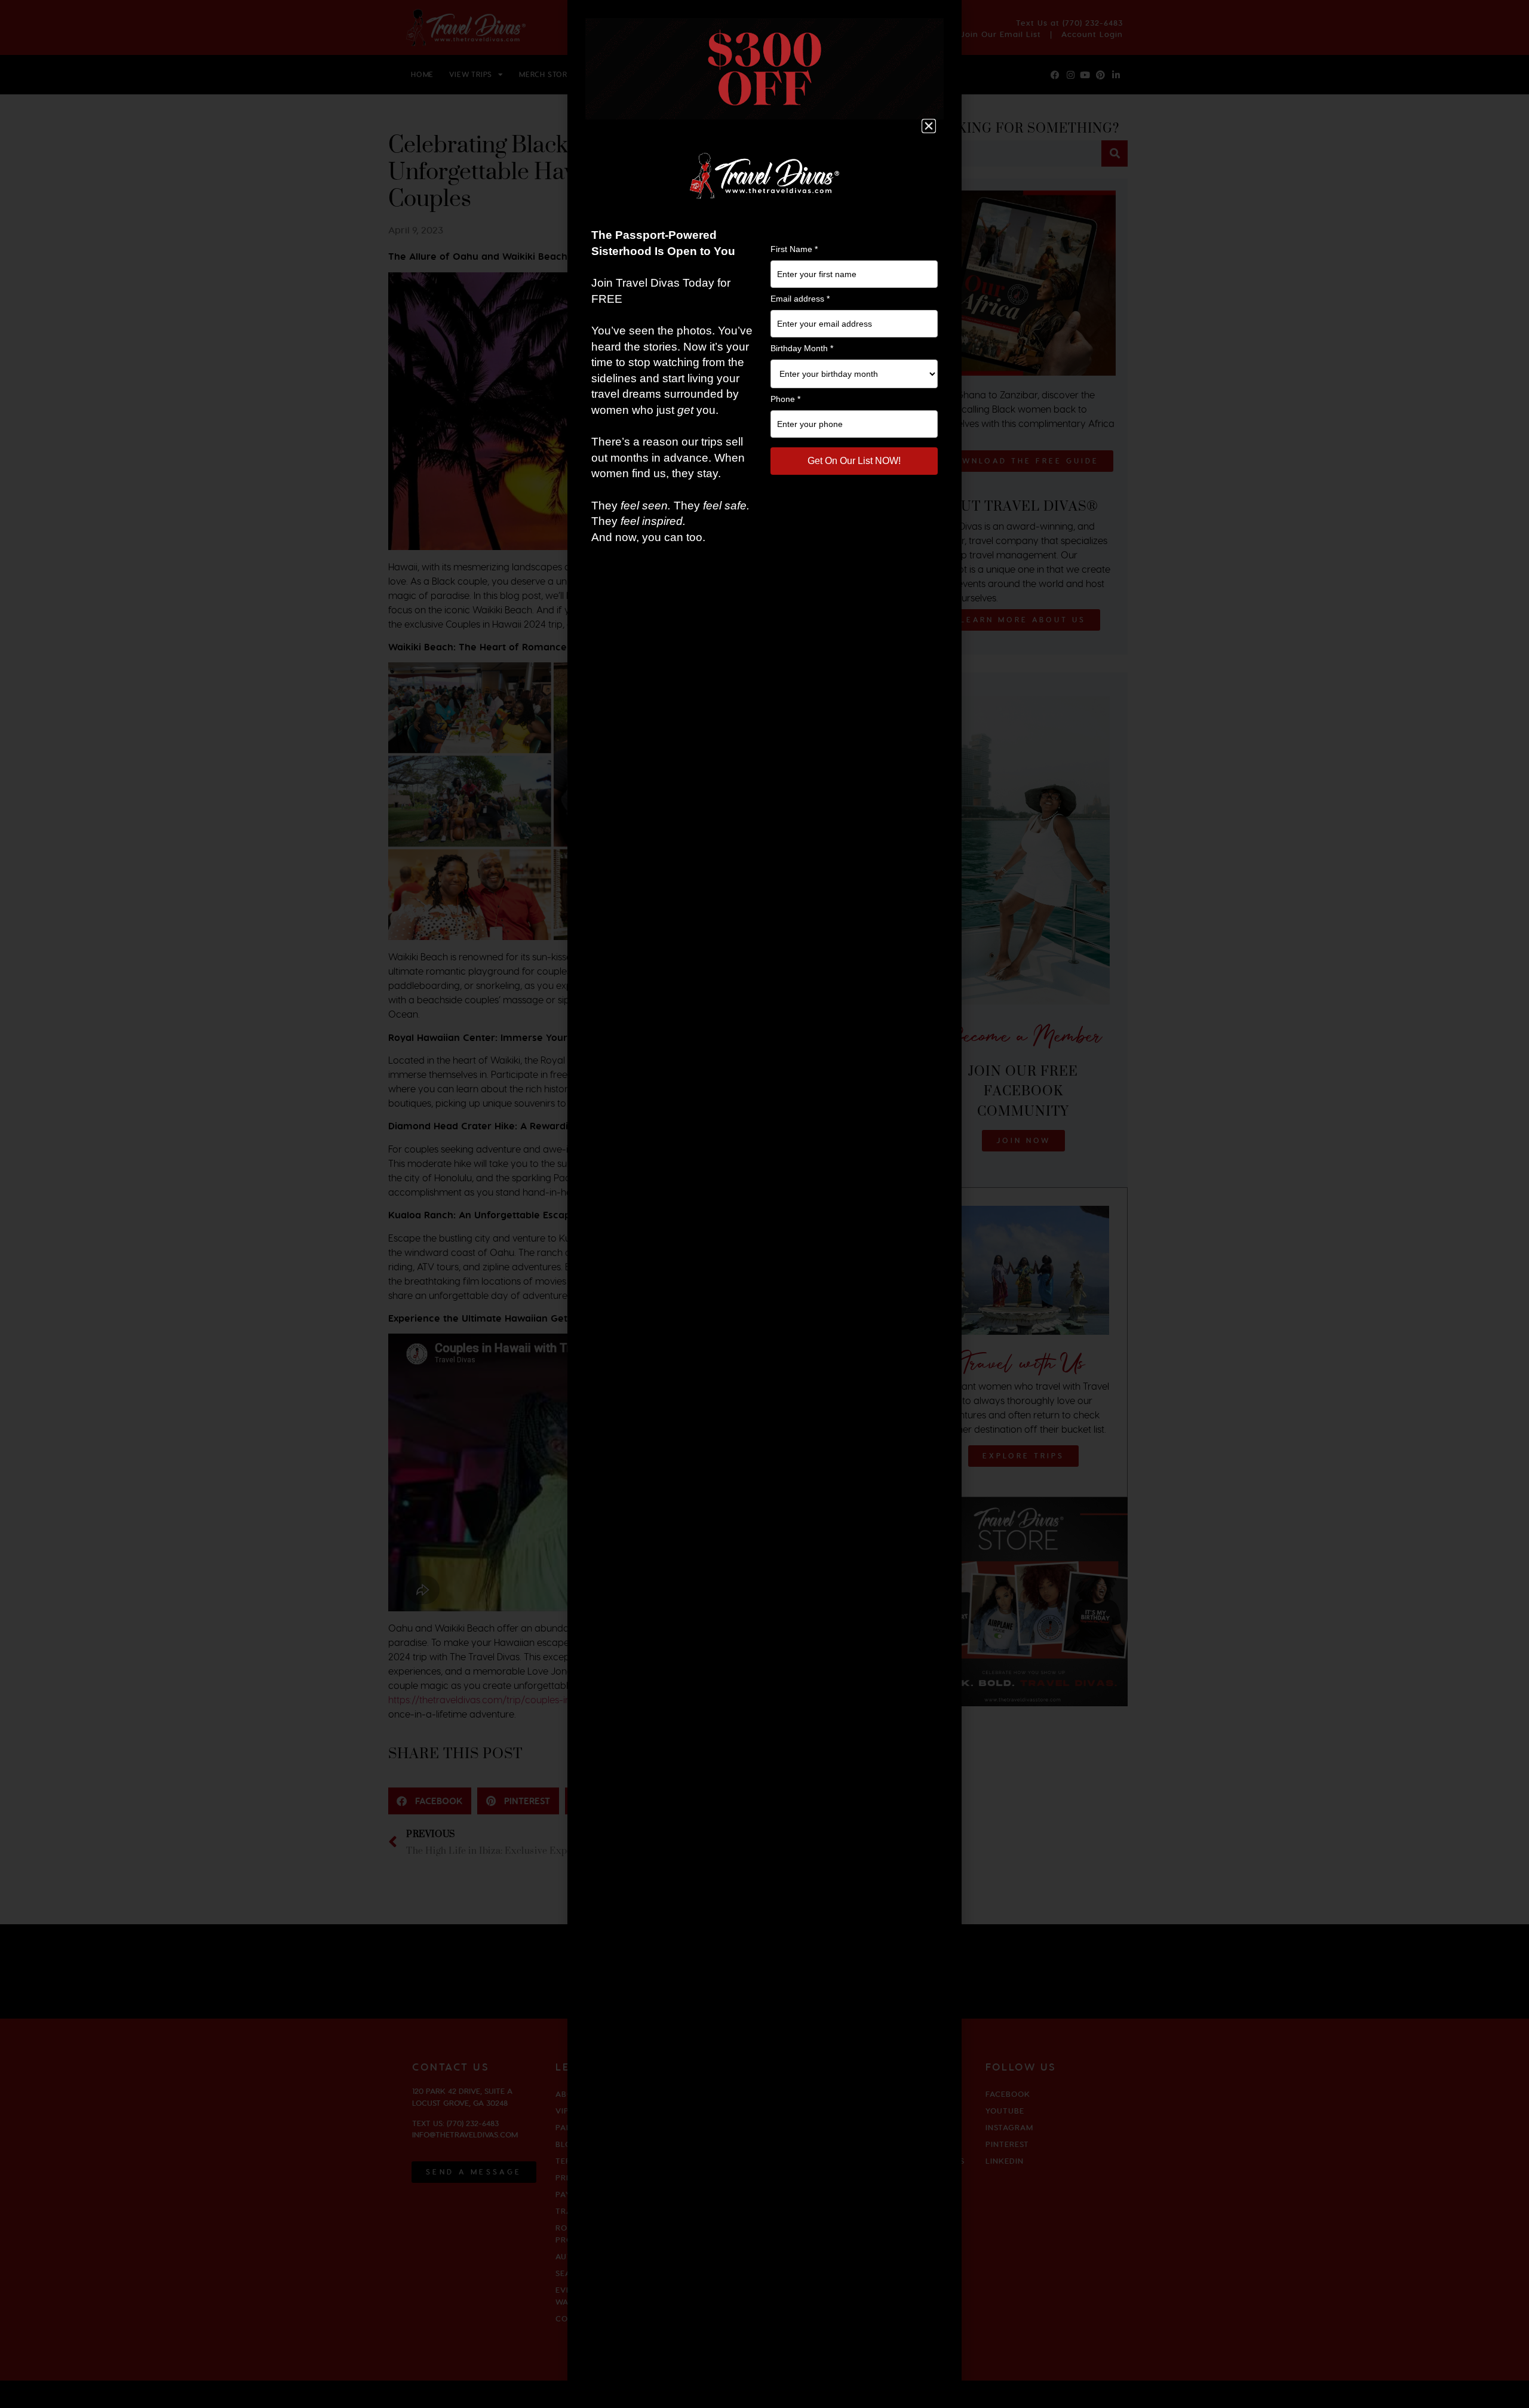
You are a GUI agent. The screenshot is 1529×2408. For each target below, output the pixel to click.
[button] (929, 126)
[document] (764, 1204)
